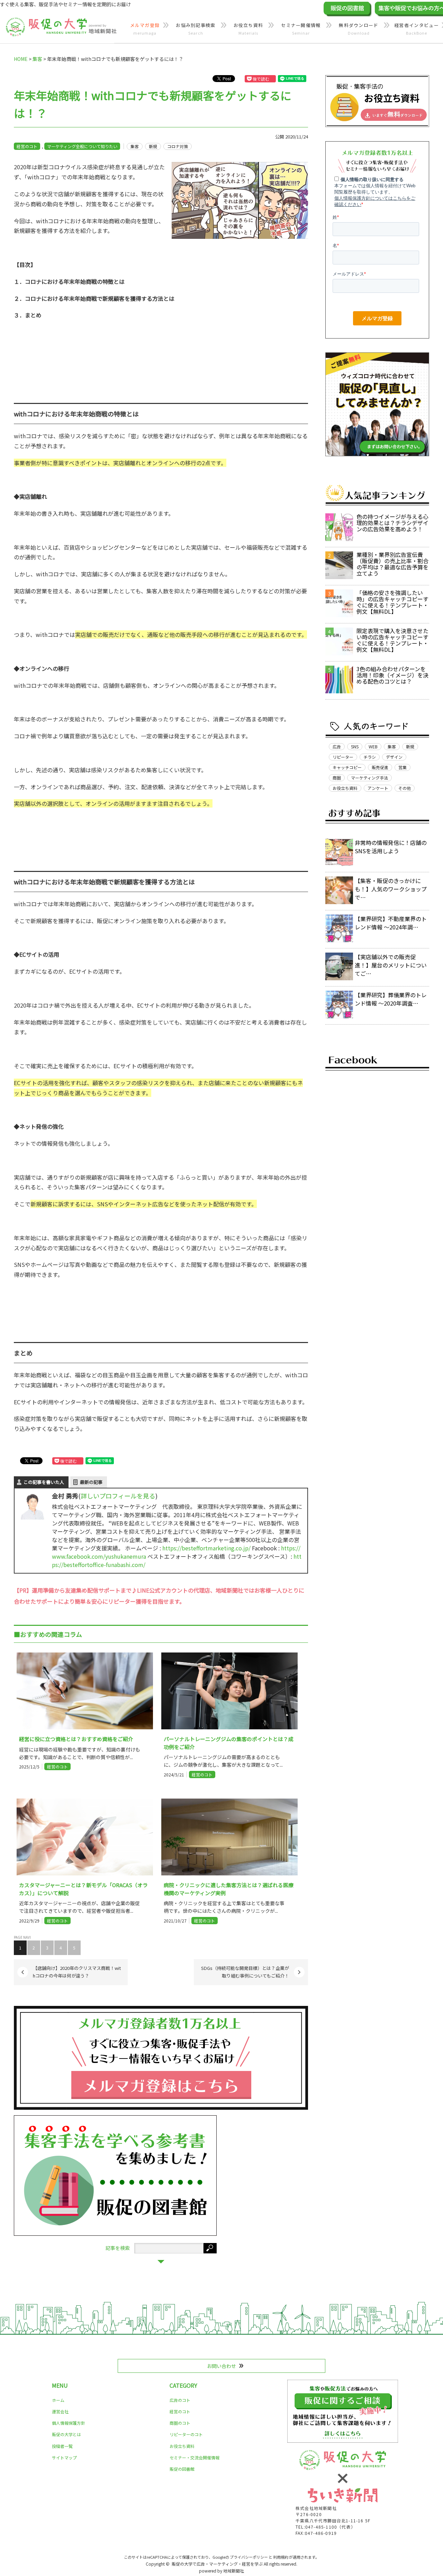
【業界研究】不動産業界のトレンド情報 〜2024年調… (391, 923)
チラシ (370, 757)
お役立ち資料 (248, 29)
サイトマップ (64, 2457)
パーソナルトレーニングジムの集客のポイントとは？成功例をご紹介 (229, 1743)
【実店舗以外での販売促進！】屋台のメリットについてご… (391, 965)
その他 (405, 788)
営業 (403, 767)
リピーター (343, 757)
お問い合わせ (221, 2366)
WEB (373, 746)
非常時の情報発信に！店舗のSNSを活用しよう (391, 847)
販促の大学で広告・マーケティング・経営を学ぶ (217, 2564)
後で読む (261, 79)
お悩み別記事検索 (196, 29)
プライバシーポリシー (249, 2557)
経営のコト (27, 146)
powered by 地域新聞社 (221, 2571)
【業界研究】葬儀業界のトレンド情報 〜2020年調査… (391, 999)
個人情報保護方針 (69, 2423)
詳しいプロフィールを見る (118, 1496)
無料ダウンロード (359, 29)
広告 (337, 746)
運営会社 (60, 2411)
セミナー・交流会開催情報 (195, 2457)
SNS (355, 746)
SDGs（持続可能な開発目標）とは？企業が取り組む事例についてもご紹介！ (245, 1972)
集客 (135, 146)
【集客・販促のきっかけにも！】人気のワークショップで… (391, 889)
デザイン (394, 757)
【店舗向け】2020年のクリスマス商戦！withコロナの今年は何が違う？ (77, 1972)
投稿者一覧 (62, 2446)
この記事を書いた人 (44, 1482)
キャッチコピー (347, 767)
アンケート (378, 788)
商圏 (337, 778)
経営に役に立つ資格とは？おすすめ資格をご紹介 (76, 1739)
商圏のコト (180, 2423)
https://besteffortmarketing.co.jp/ (206, 1548)
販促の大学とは (66, 2434)
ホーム (58, 2400)
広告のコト (180, 2400)
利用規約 (281, 2557)
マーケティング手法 (369, 778)
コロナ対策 (178, 146)
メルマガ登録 (145, 29)
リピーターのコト (186, 2434)
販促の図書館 (182, 2469)
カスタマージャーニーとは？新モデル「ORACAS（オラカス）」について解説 (83, 1889)
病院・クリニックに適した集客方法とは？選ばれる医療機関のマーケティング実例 (229, 1889)
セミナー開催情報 (301, 29)
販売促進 (380, 767)
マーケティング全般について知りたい (82, 146)
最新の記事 (91, 1482)
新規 (153, 146)
